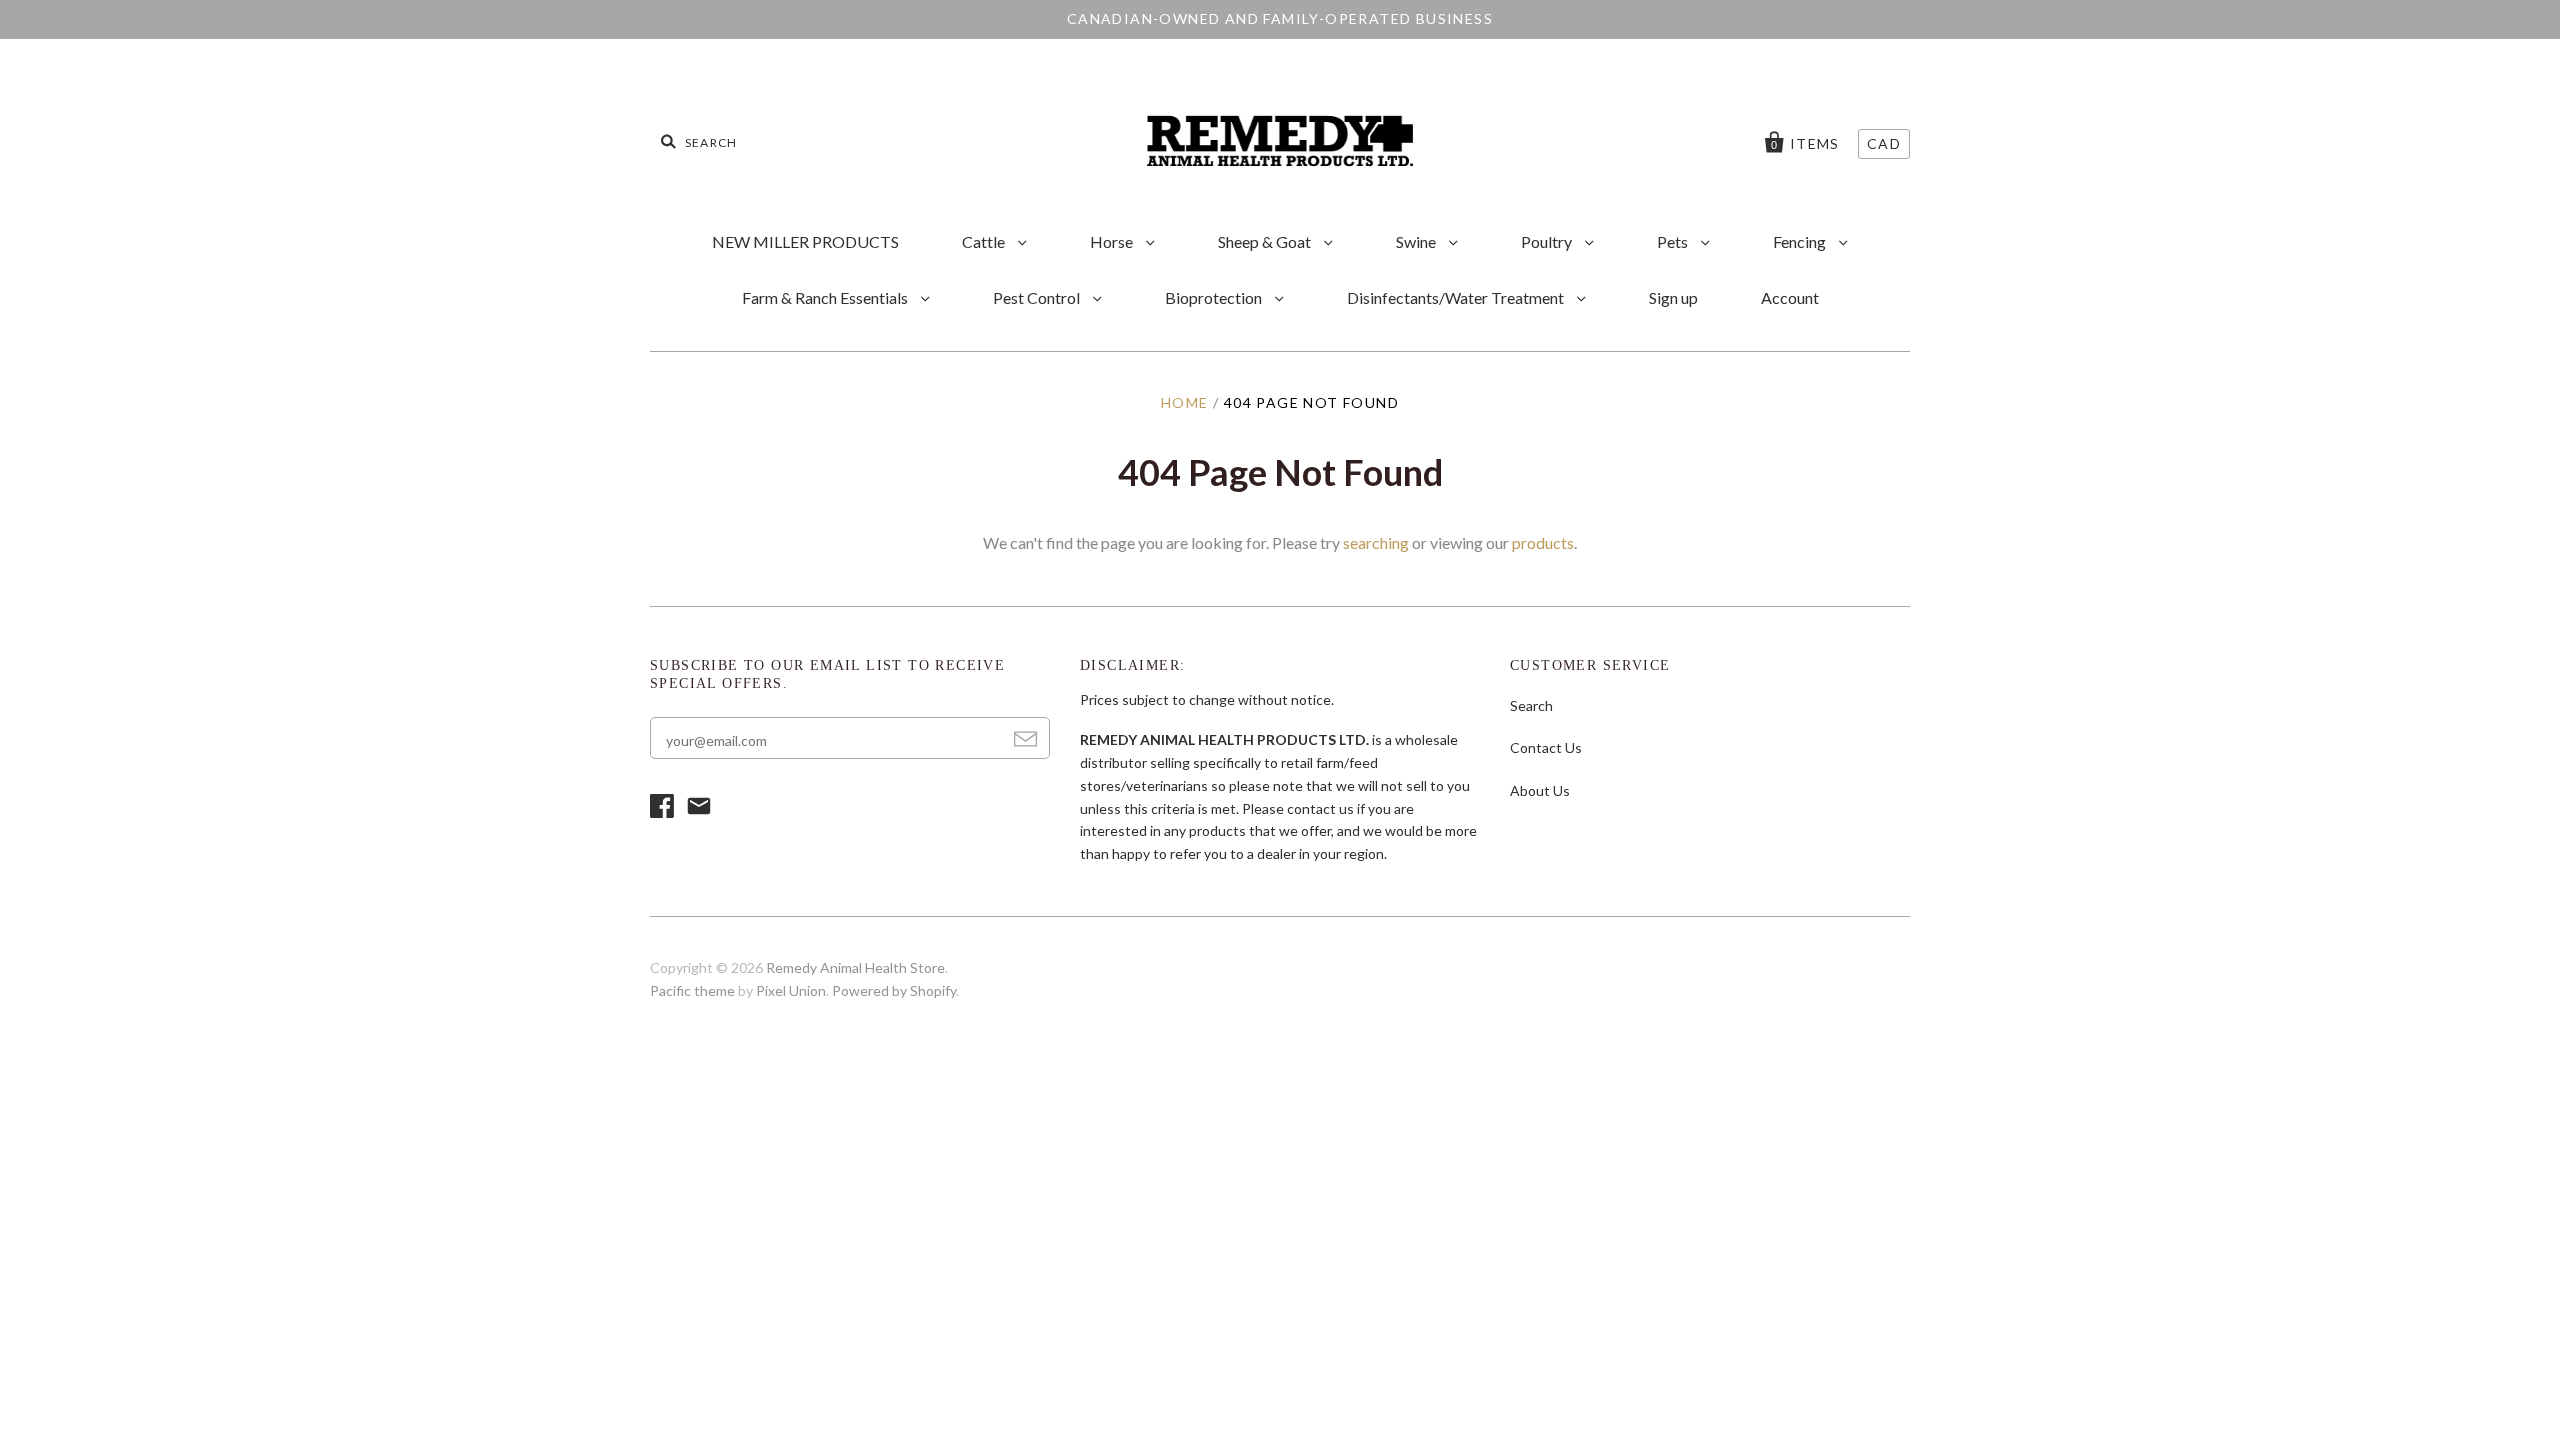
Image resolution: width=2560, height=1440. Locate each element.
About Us (1540, 790)
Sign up (1673, 297)
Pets (1674, 241)
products (1543, 542)
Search (1531, 705)
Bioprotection (1215, 297)
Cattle (985, 241)
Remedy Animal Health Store (855, 967)
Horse (1113, 241)
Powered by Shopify (894, 990)
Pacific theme (692, 990)
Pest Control (1038, 297)
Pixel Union (791, 990)
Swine (1417, 241)
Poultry (1548, 241)
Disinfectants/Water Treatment (1457, 297)
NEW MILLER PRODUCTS (805, 241)
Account (1790, 297)
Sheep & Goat (1266, 241)
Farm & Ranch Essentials (826, 297)
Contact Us (1546, 747)
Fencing (1801, 241)
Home (1185, 402)
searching (1376, 542)
